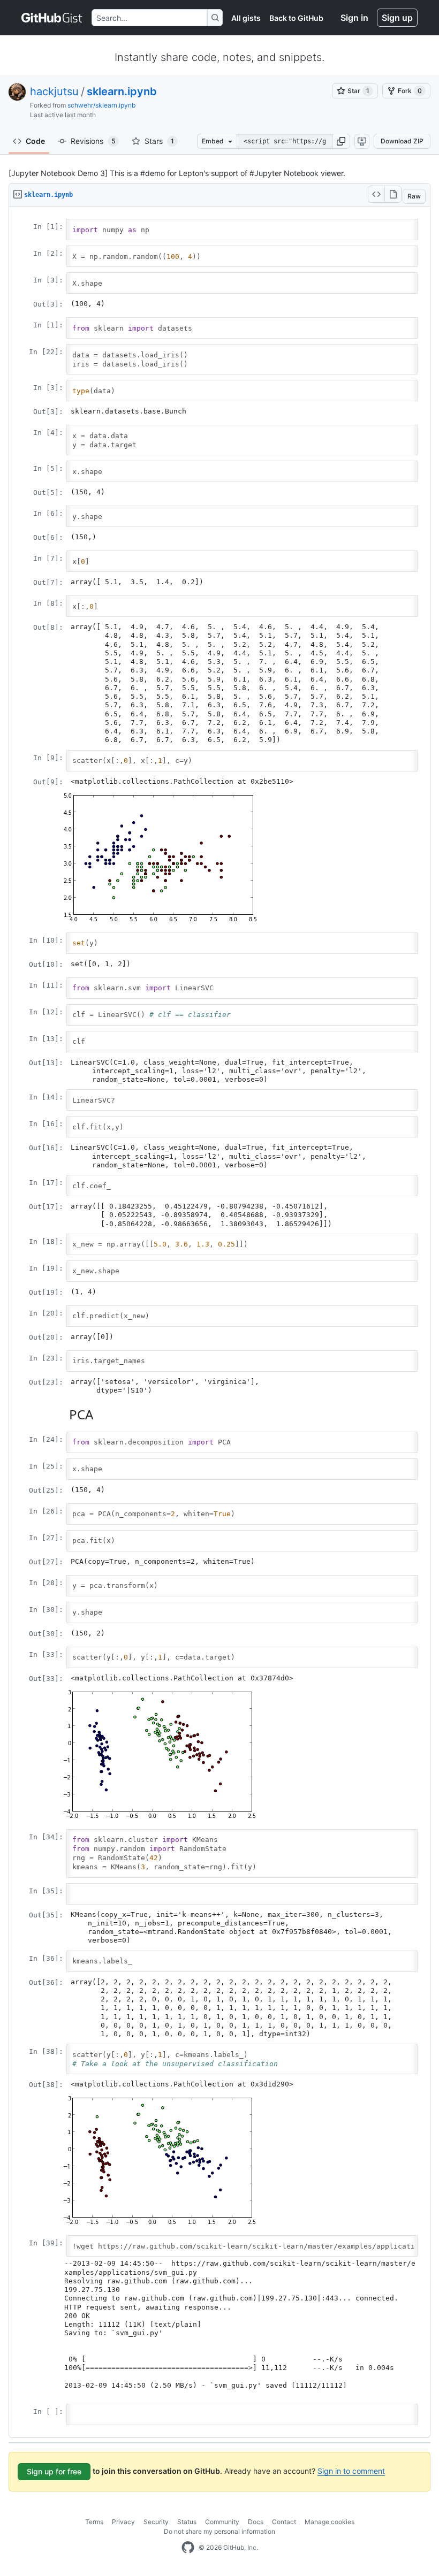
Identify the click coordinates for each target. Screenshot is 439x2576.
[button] (341, 141)
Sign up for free (54, 2471)
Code (35, 141)
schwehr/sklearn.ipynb (101, 105)
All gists (246, 18)
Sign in (354, 18)
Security (156, 2522)
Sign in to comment (351, 2471)
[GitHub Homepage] (188, 2548)
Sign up (397, 18)
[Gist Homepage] (52, 18)
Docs (256, 2522)
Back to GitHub (296, 18)
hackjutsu (54, 91)
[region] (219, 1322)
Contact (284, 2522)
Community (222, 2522)
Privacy (123, 2522)
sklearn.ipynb (122, 91)
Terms (94, 2522)
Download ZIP (402, 141)
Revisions (93, 141)
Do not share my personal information (219, 2531)
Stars (159, 141)
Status (187, 2522)
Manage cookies (330, 2522)
